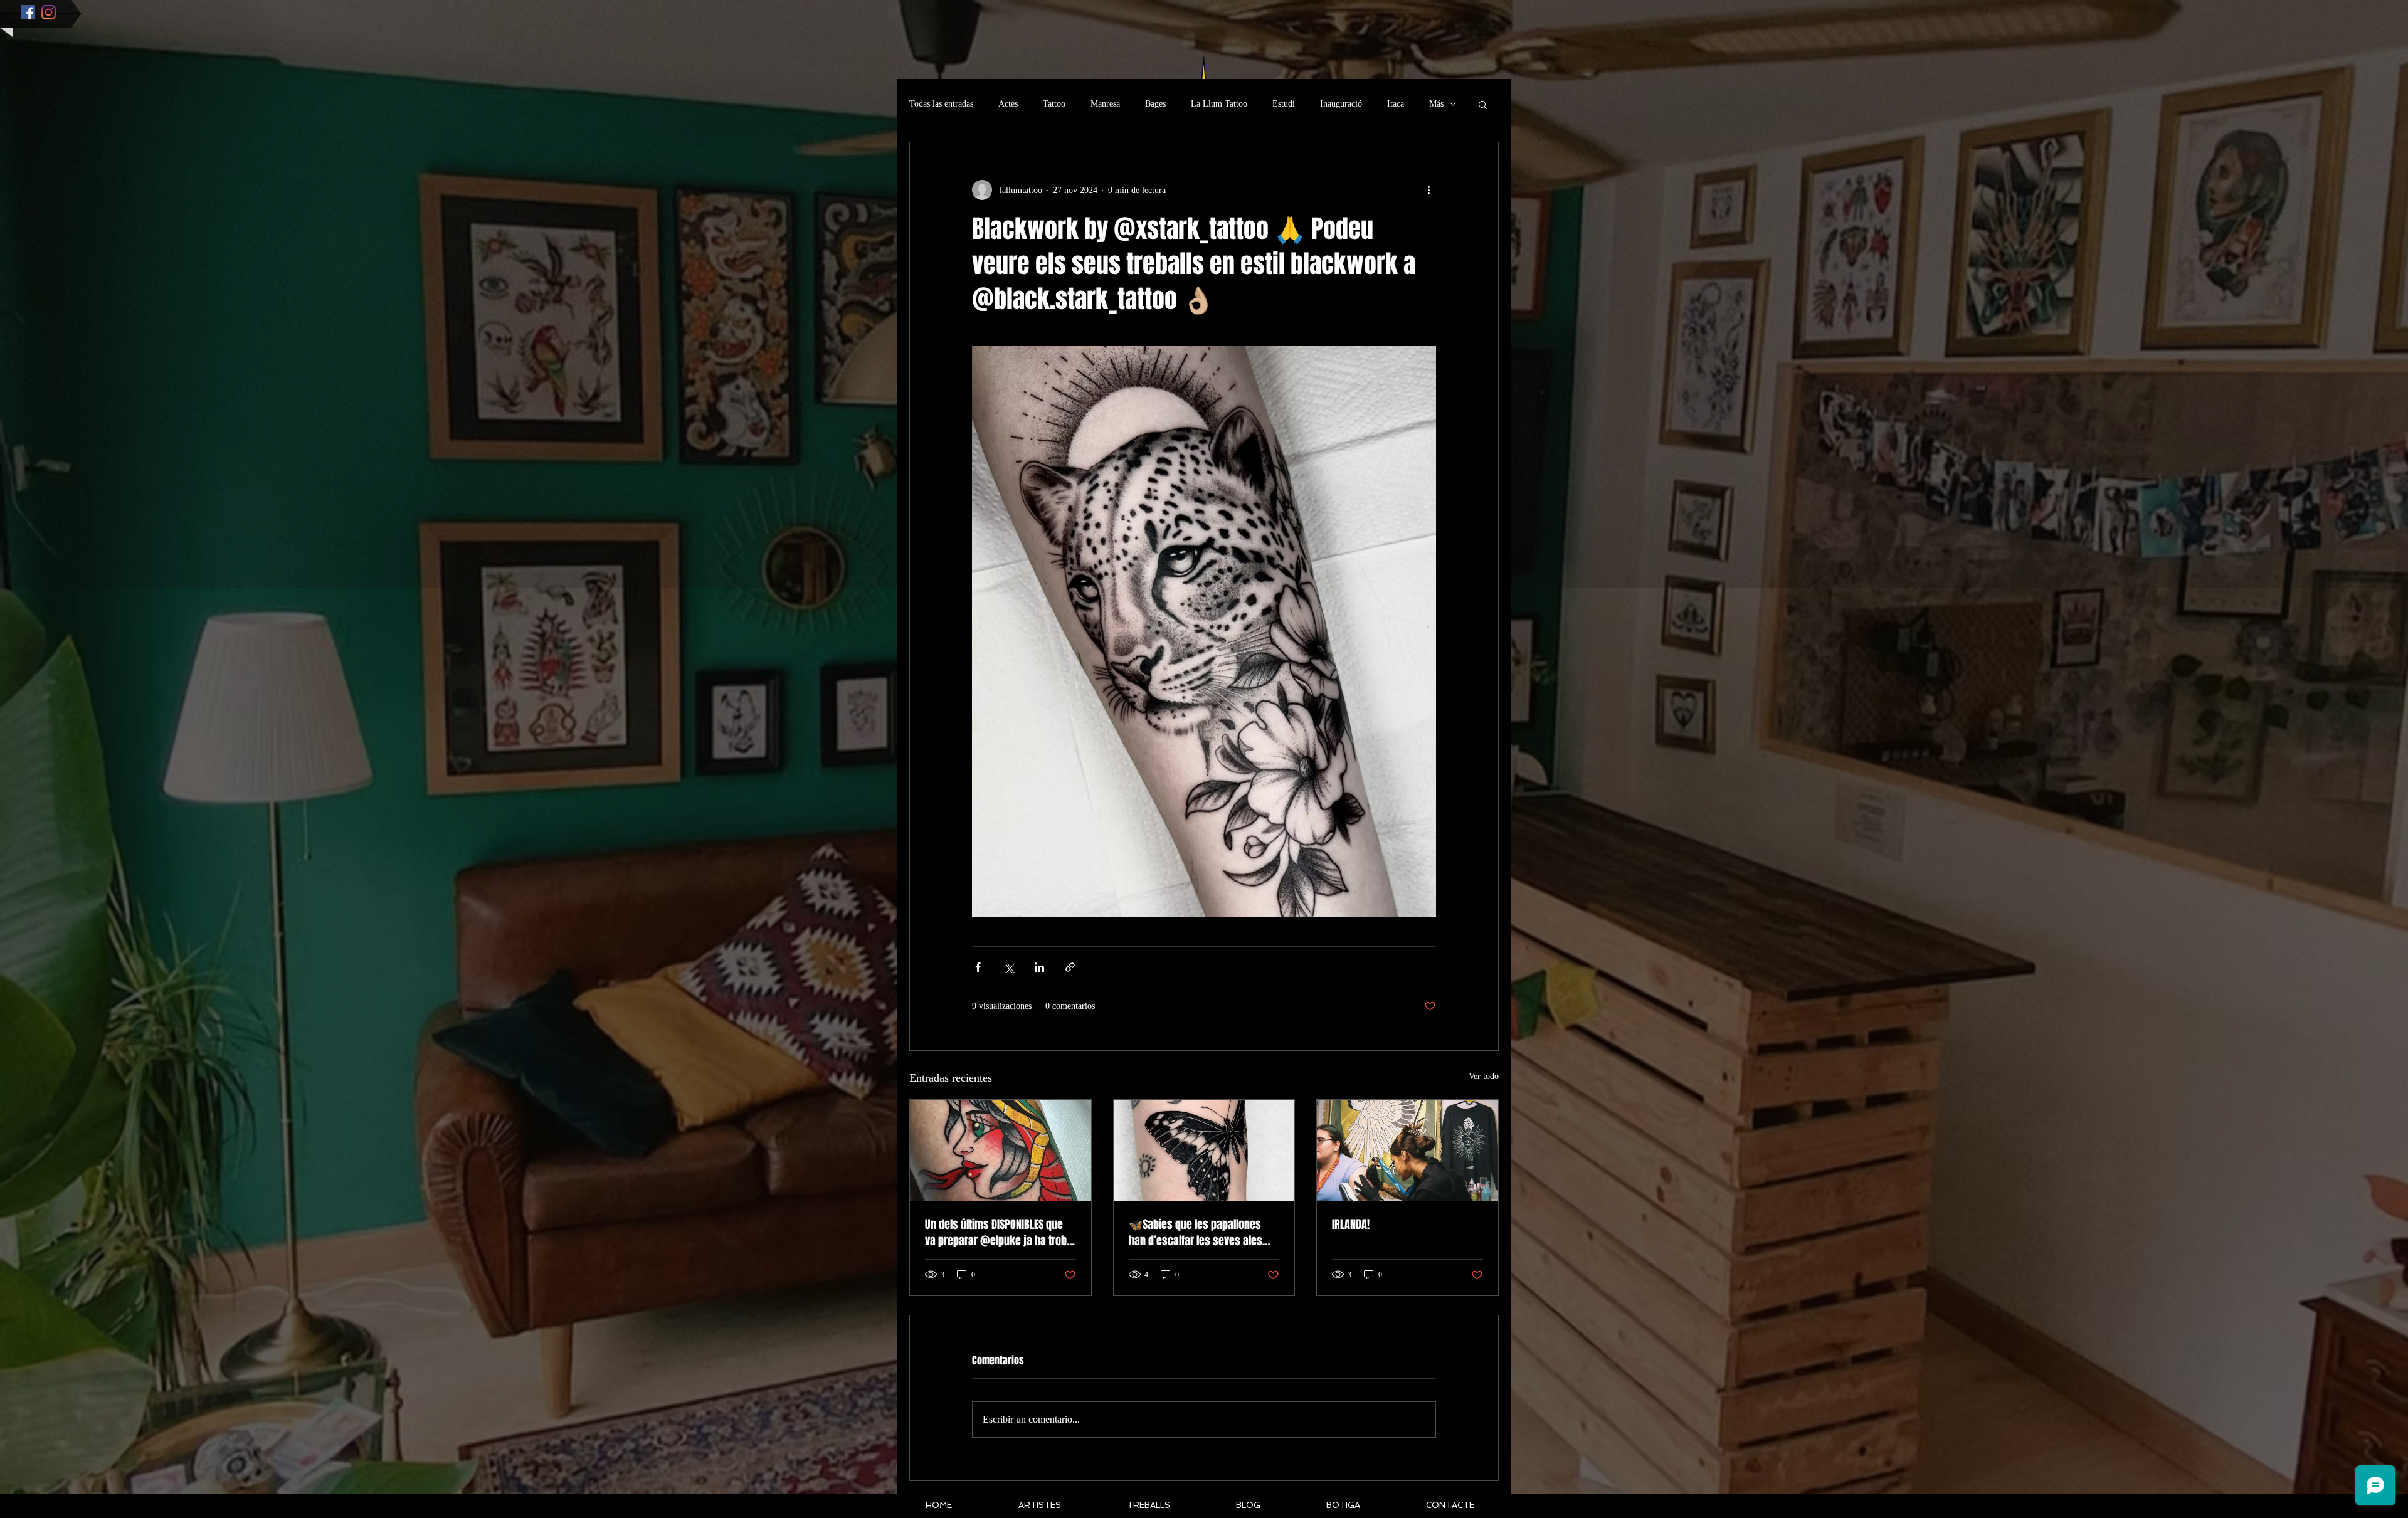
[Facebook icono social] (28, 12)
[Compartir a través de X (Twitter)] (1009, 967)
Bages (1155, 104)
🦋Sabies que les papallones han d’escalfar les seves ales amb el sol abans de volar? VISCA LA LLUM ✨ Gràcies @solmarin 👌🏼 (1203, 1233)
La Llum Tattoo (1219, 104)
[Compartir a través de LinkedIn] (1039, 967)
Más (1436, 104)
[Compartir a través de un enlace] (1070, 967)
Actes (1008, 104)
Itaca (1396, 104)
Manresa (1105, 104)
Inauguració (1341, 104)
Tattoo (1054, 104)
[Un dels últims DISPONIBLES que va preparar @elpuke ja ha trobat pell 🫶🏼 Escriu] (1001, 1151)
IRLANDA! (1351, 1225)
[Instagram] (49, 12)
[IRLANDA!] (1407, 1151)
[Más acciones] (1428, 190)
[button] (1483, 104)
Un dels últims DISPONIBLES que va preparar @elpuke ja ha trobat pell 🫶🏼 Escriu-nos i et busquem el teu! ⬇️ (1000, 1233)
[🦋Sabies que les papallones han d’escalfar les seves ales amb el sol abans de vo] (1204, 1151)
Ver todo (1484, 1076)
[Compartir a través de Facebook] (978, 967)
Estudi (1284, 104)
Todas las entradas (941, 104)
